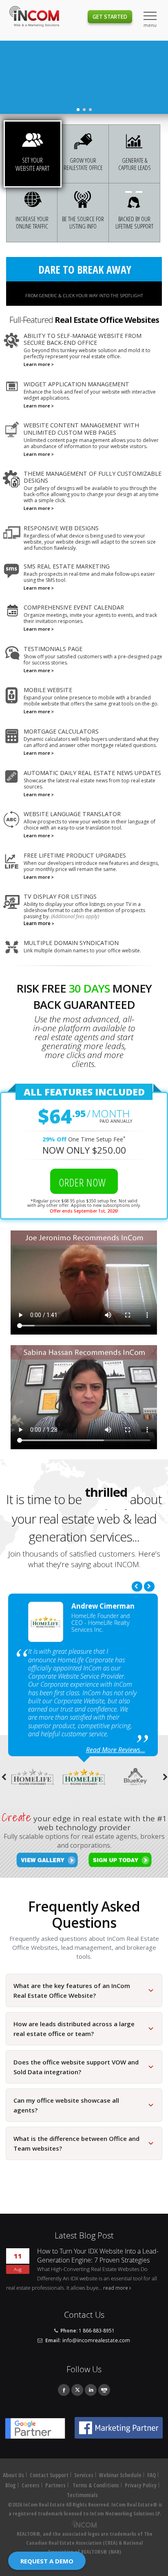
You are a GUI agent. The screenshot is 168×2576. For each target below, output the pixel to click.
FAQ (151, 2475)
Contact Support (49, 2475)
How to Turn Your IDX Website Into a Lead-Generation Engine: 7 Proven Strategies (98, 2256)
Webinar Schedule (120, 2475)
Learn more (37, 364)
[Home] (34, 17)
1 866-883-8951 (97, 2330)
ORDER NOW (84, 1182)
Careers (31, 2485)
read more (116, 2288)
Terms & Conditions (96, 2485)
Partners (55, 2485)
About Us (13, 2475)
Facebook (64, 2390)
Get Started (110, 17)
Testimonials (82, 2495)
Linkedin (91, 2390)
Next (149, 1586)
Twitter (77, 2390)
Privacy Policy (141, 2485)
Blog (11, 2485)
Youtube (104, 2390)
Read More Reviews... (116, 1750)
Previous (137, 1586)
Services (84, 2475)
